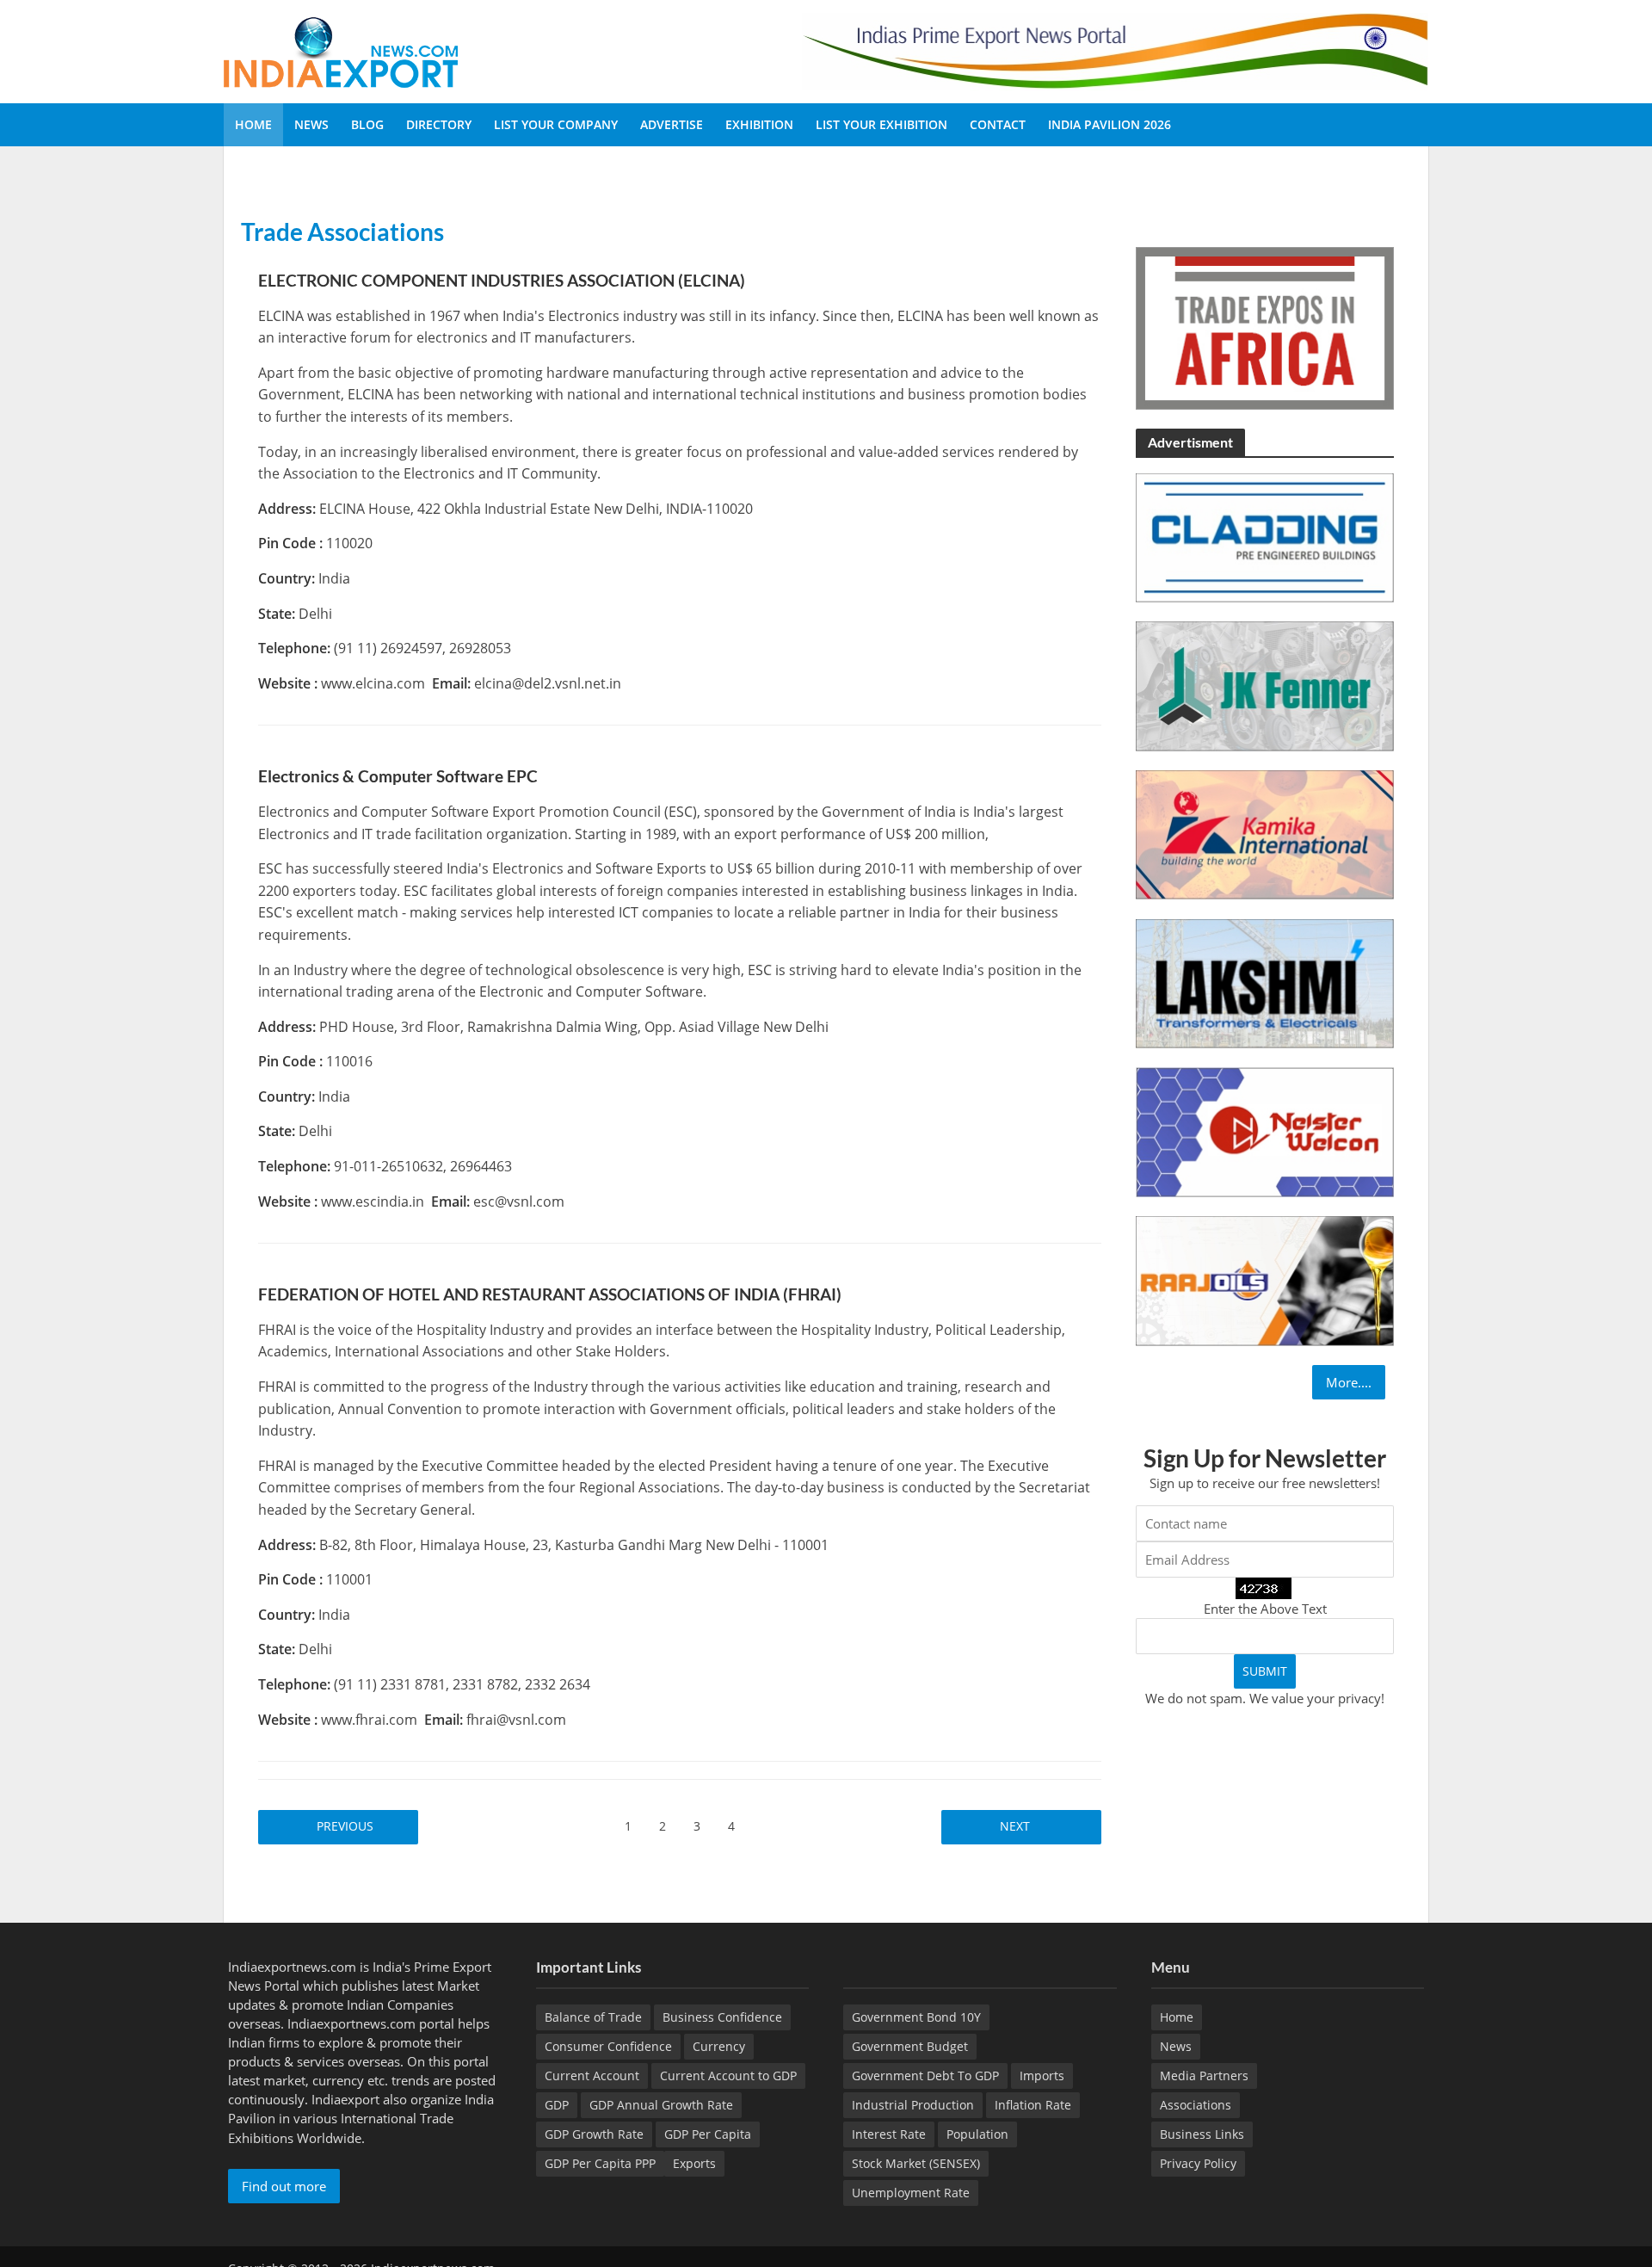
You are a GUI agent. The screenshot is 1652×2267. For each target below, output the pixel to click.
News (311, 124)
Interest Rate (889, 2134)
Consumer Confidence (608, 2046)
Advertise (672, 124)
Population (977, 2134)
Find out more (284, 2186)
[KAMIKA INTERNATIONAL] (1265, 833)
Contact (998, 124)
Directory (439, 124)
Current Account (592, 2076)
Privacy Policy (1198, 2163)
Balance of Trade (593, 2017)
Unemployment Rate (911, 2193)
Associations (1196, 2105)
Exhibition (759, 124)
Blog (367, 124)
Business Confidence (722, 2017)
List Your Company (556, 124)
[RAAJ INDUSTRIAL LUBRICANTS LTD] (1265, 1279)
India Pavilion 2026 (1110, 124)
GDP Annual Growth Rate (661, 2105)
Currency (719, 2046)
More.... (1349, 1382)
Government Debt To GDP (925, 2076)
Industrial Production (913, 2105)
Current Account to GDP (728, 2076)
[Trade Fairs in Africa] (1265, 327)
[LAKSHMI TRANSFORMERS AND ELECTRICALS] (1265, 982)
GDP (557, 2105)
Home (253, 124)
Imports (1042, 2076)
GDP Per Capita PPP (600, 2163)
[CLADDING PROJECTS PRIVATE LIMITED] (1265, 536)
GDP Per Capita (708, 2134)
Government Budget (910, 2046)
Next (1013, 1826)
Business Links (1202, 2134)
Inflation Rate (1033, 2105)
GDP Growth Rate (594, 2134)
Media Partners (1204, 2076)
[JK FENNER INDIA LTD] (1265, 685)
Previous (347, 1826)
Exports (694, 2163)
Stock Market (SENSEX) (916, 2163)
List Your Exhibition (881, 124)
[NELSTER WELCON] (1265, 1131)
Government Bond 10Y (916, 2017)
